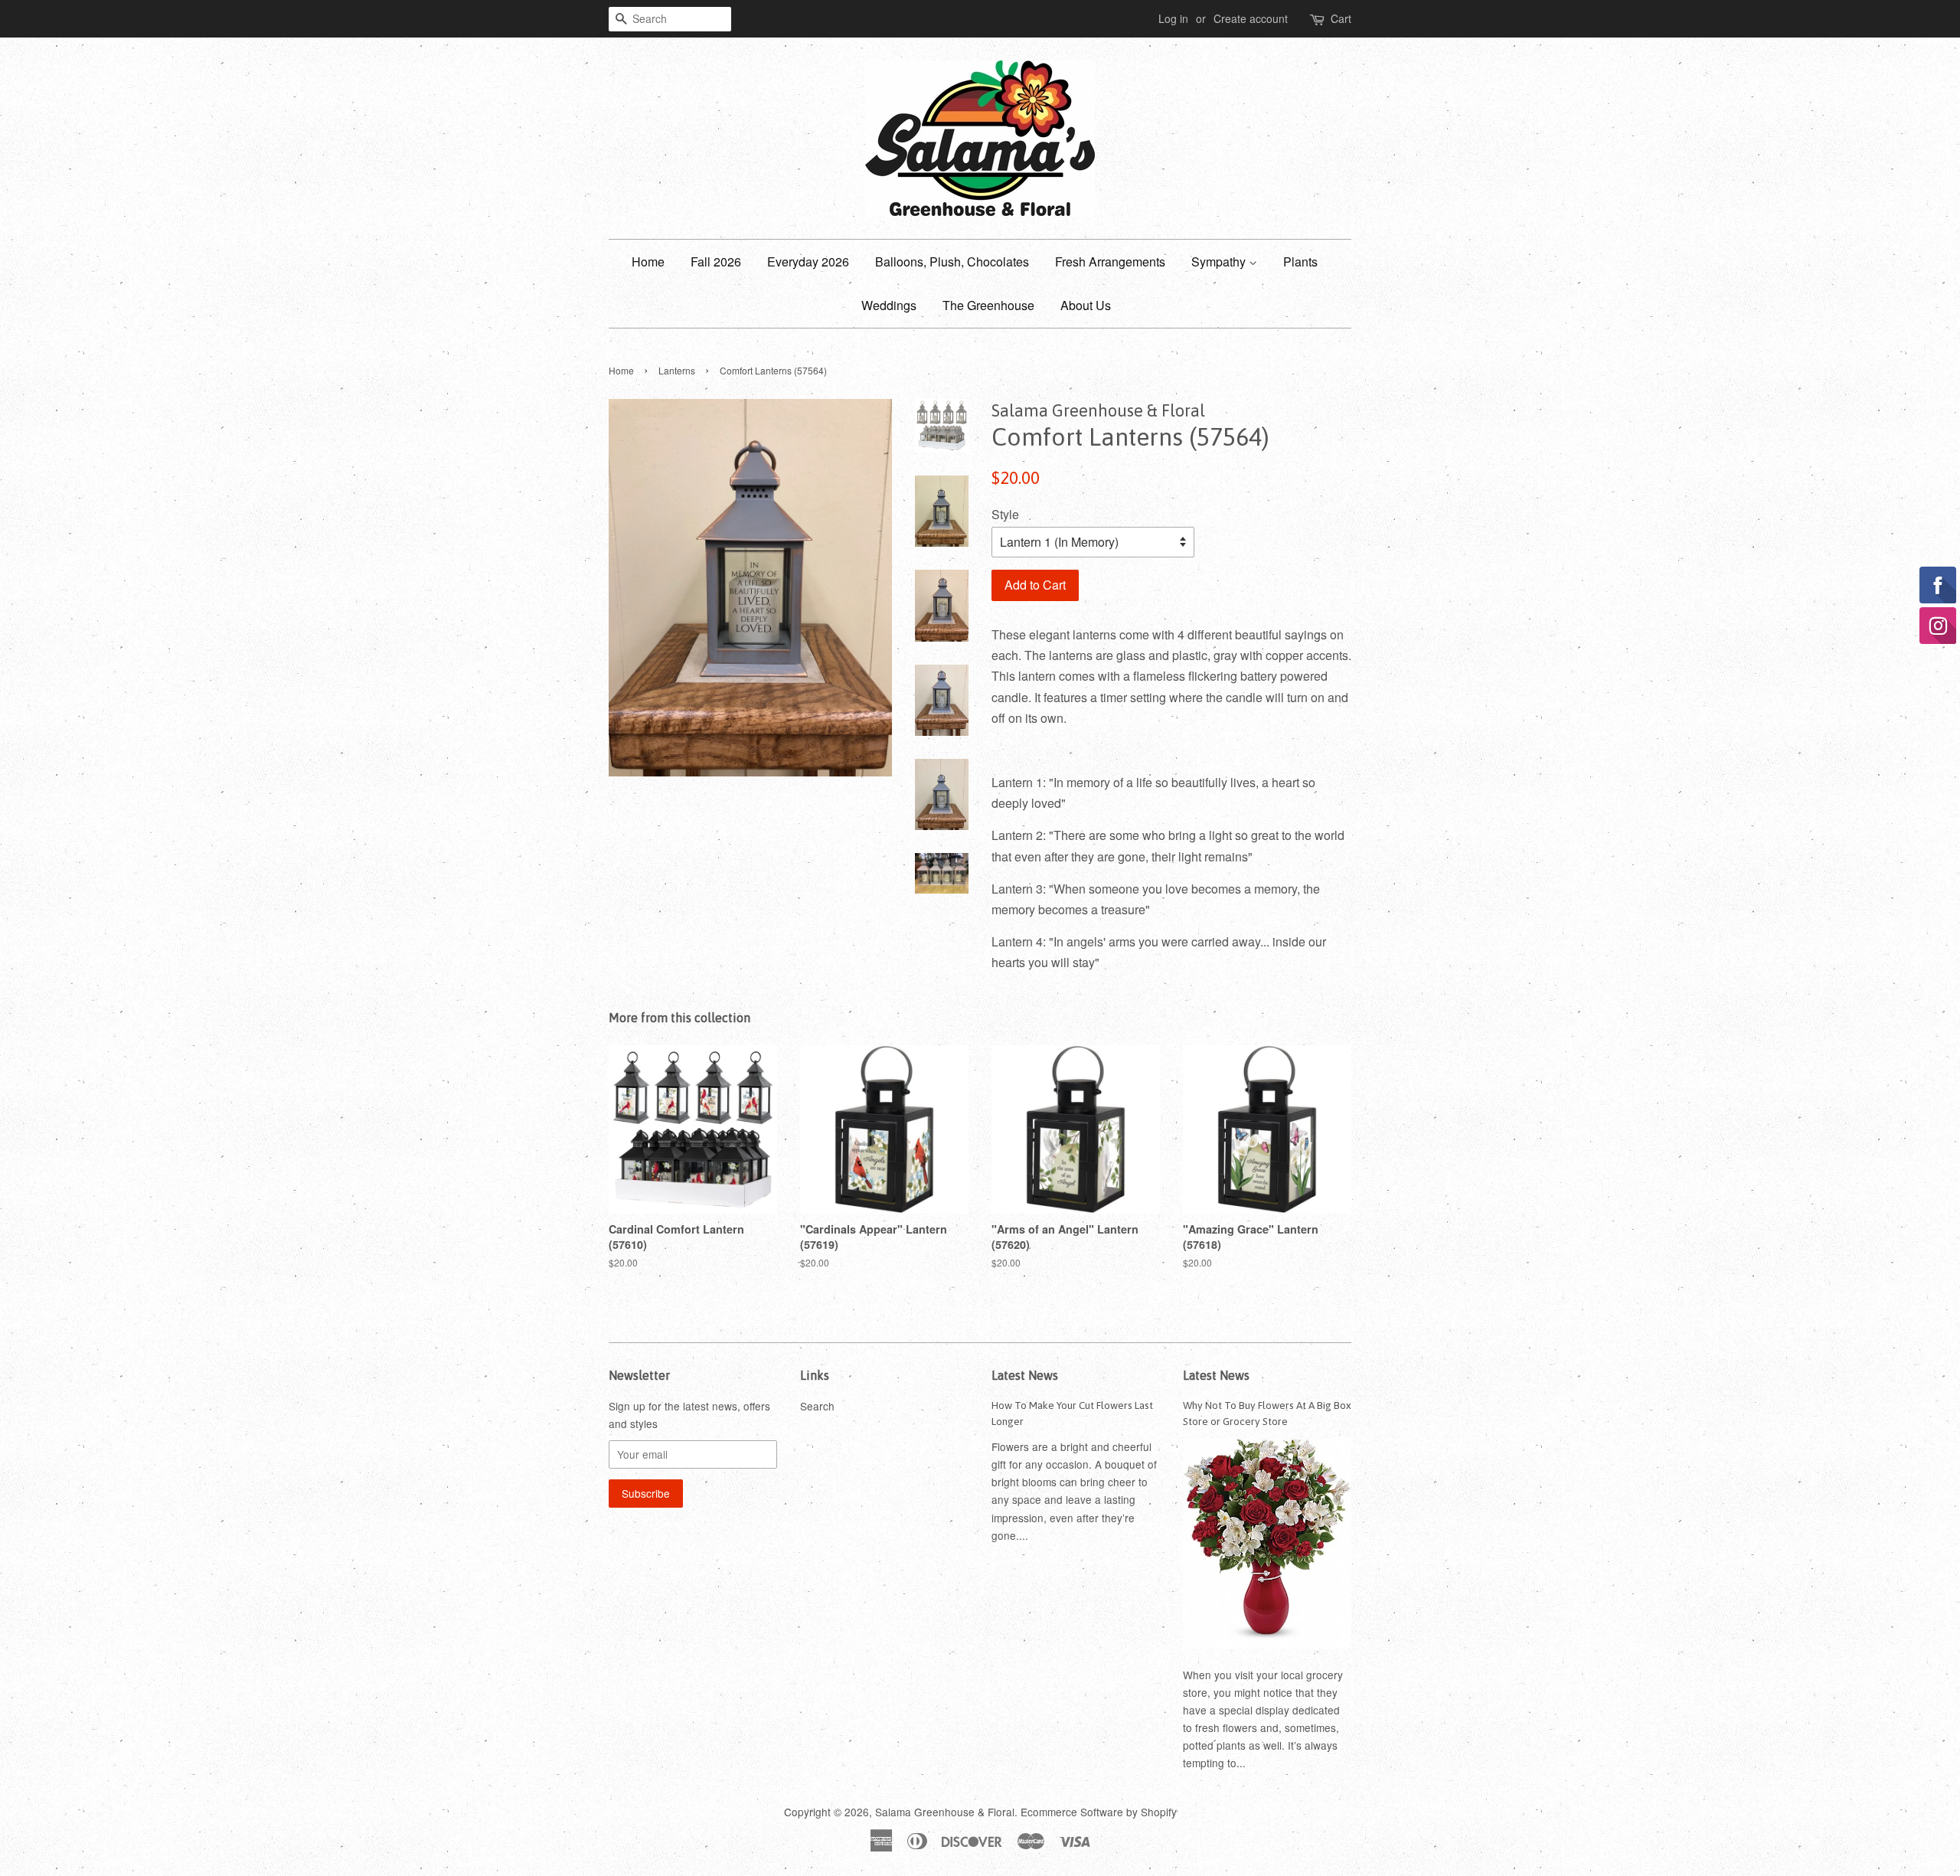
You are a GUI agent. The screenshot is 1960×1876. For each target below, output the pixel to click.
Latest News (1025, 1375)
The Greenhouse (988, 305)
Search (817, 1406)
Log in (1173, 18)
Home (648, 261)
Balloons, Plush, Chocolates (952, 261)
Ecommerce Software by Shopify (1099, 1812)
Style (1005, 514)
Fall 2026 (716, 261)
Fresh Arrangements (1110, 261)
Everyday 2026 (808, 261)
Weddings (889, 305)
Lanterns (677, 370)
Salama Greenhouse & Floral (945, 1812)
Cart (1341, 18)
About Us (1086, 305)
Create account (1251, 18)
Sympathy (1220, 261)
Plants (1300, 261)
